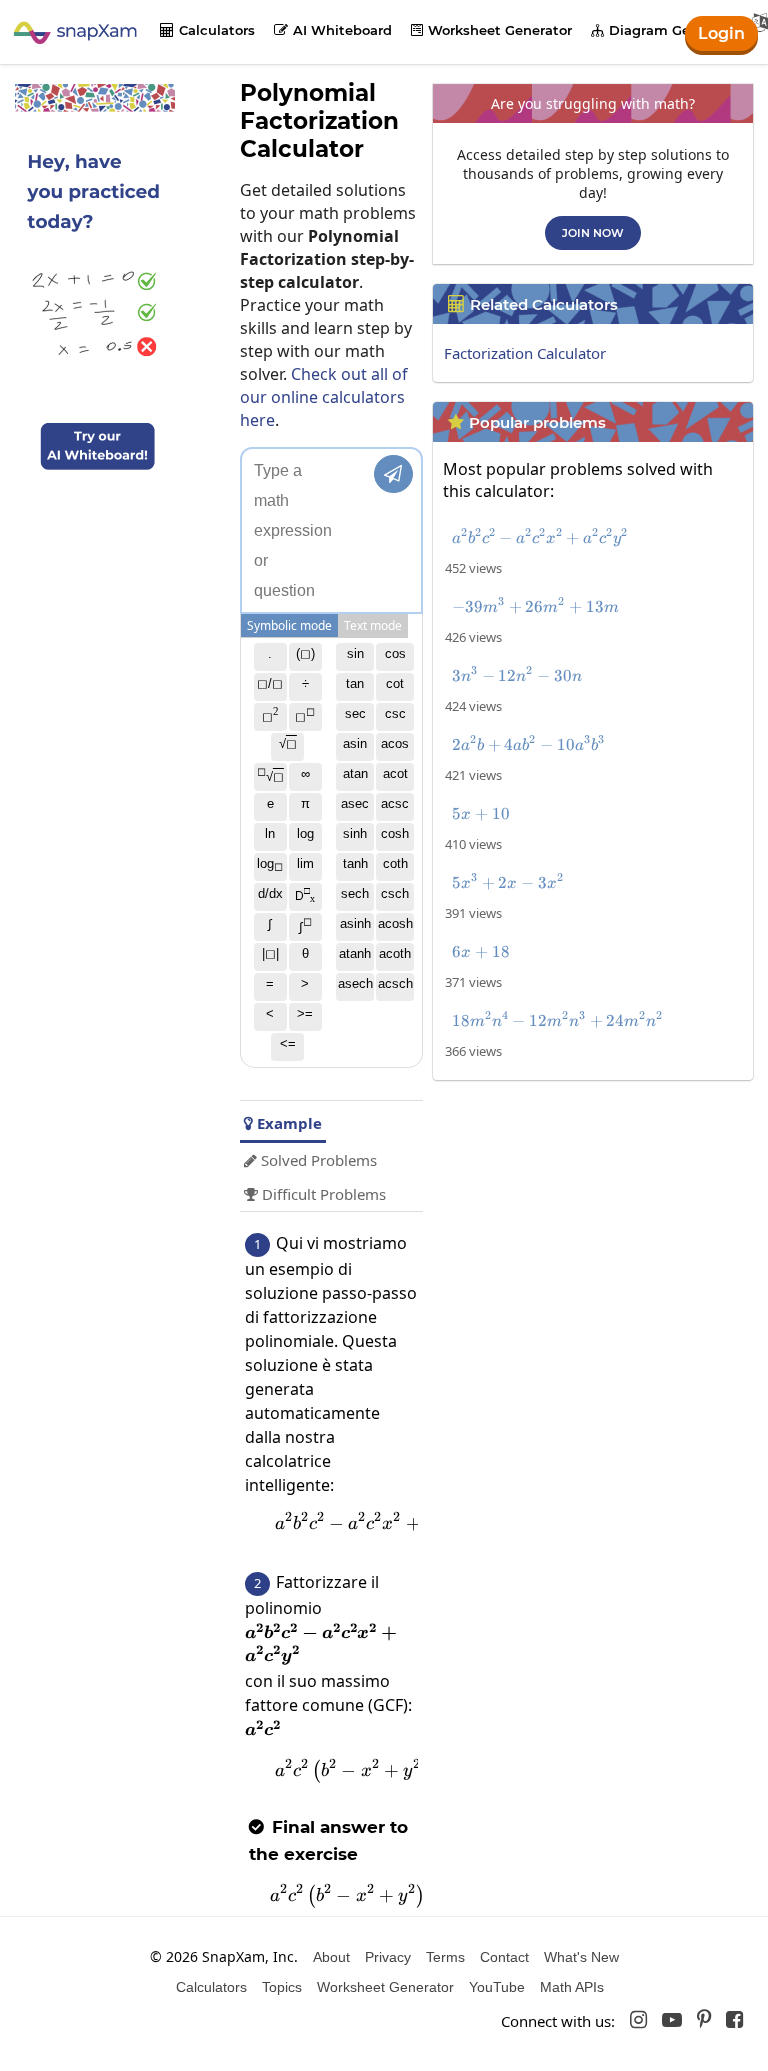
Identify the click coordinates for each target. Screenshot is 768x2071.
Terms (445, 1957)
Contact (504, 1957)
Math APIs (572, 1987)
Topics (282, 1987)
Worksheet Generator (491, 30)
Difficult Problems (315, 1194)
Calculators (207, 30)
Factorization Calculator (525, 353)
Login (721, 33)
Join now (593, 233)
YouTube (497, 1987)
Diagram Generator (665, 30)
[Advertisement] (598, 1230)
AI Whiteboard (333, 30)
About (331, 1957)
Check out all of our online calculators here (324, 397)
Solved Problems (310, 1160)
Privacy (388, 1957)
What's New (581, 1957)
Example (283, 1123)
